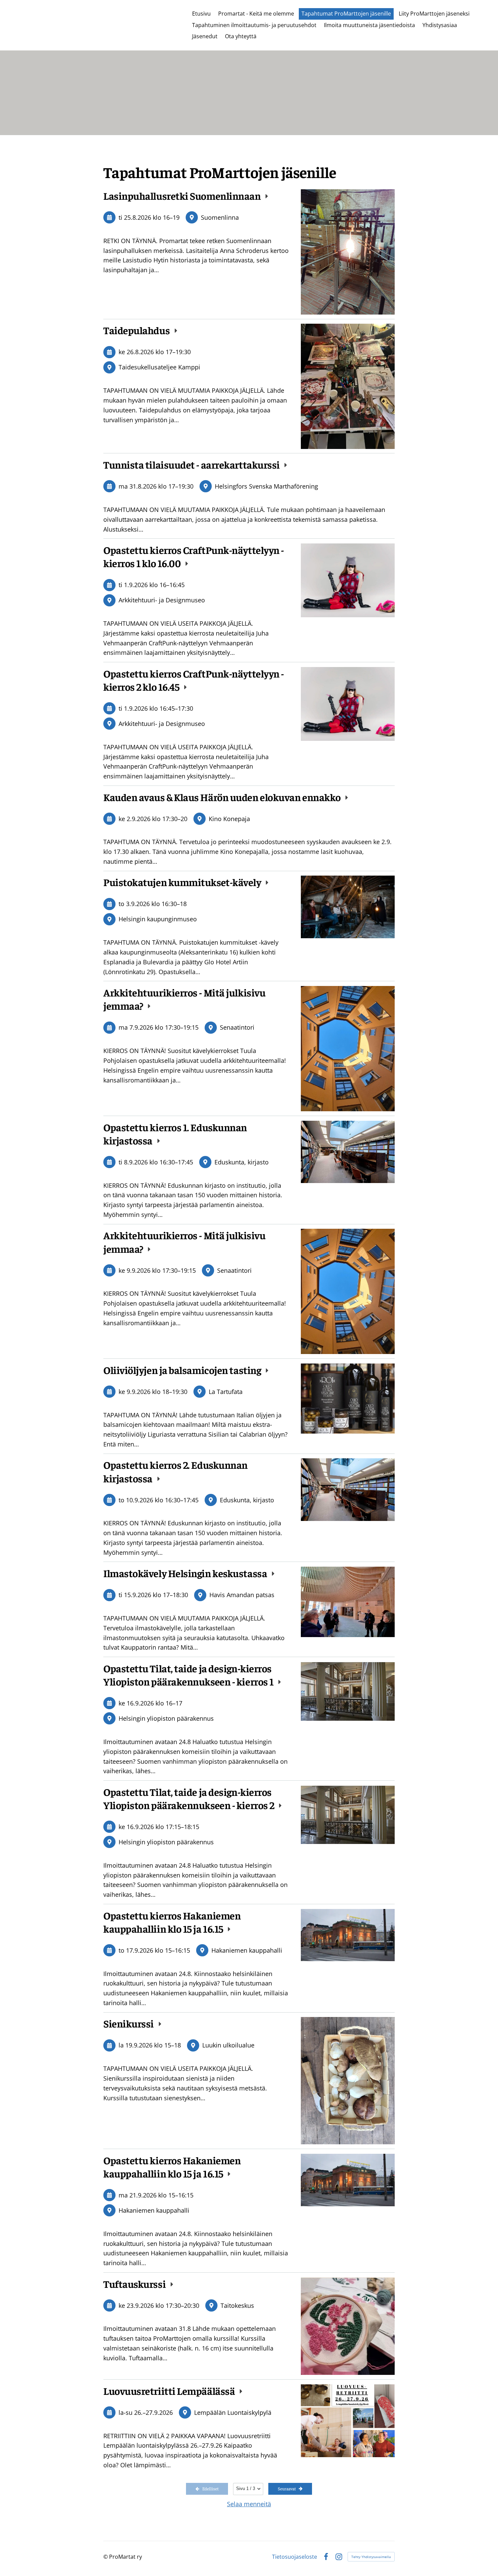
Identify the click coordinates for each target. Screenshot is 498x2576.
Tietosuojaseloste (295, 2557)
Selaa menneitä (249, 2504)
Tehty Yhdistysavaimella (371, 2557)
